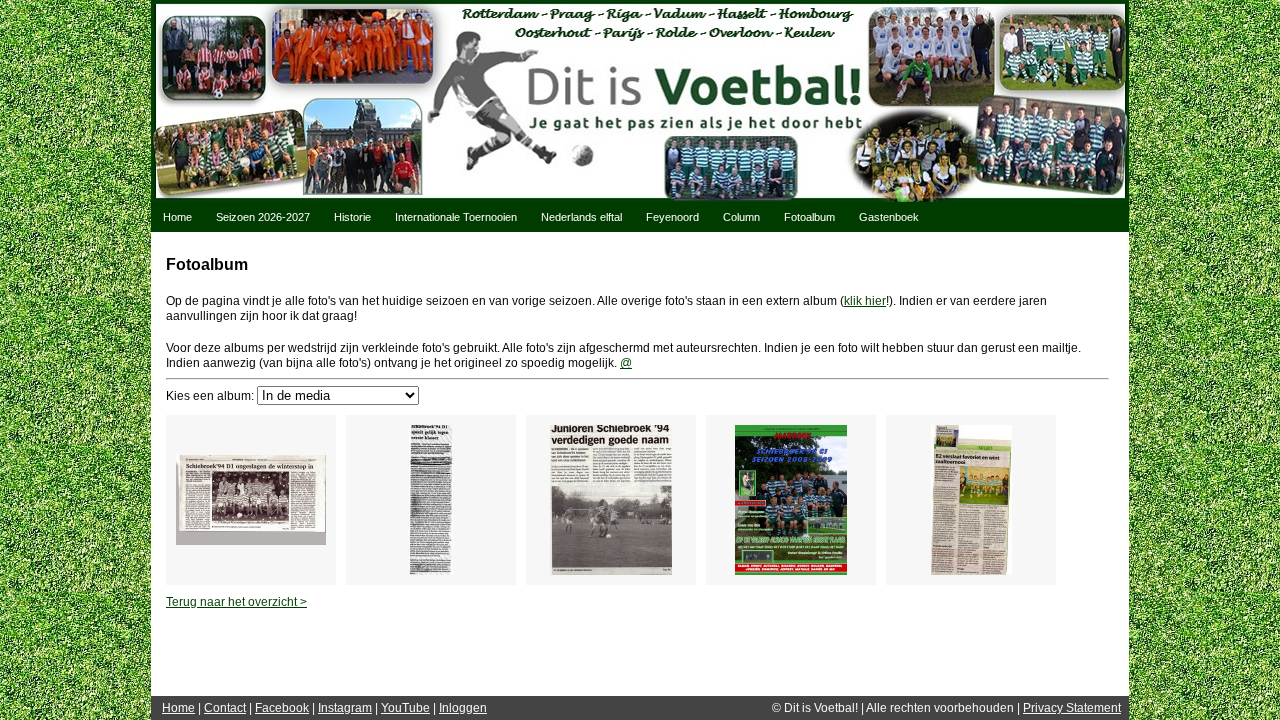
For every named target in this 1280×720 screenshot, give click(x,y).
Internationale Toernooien (456, 217)
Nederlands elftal (581, 217)
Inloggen (463, 708)
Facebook (282, 708)
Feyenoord (672, 217)
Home (177, 217)
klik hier (865, 301)
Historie (352, 217)
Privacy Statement (1072, 708)
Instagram (345, 708)
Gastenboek (889, 217)
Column (741, 217)
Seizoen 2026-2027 (263, 217)
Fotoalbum (809, 217)
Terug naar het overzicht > (236, 602)
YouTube (405, 708)
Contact (225, 708)
